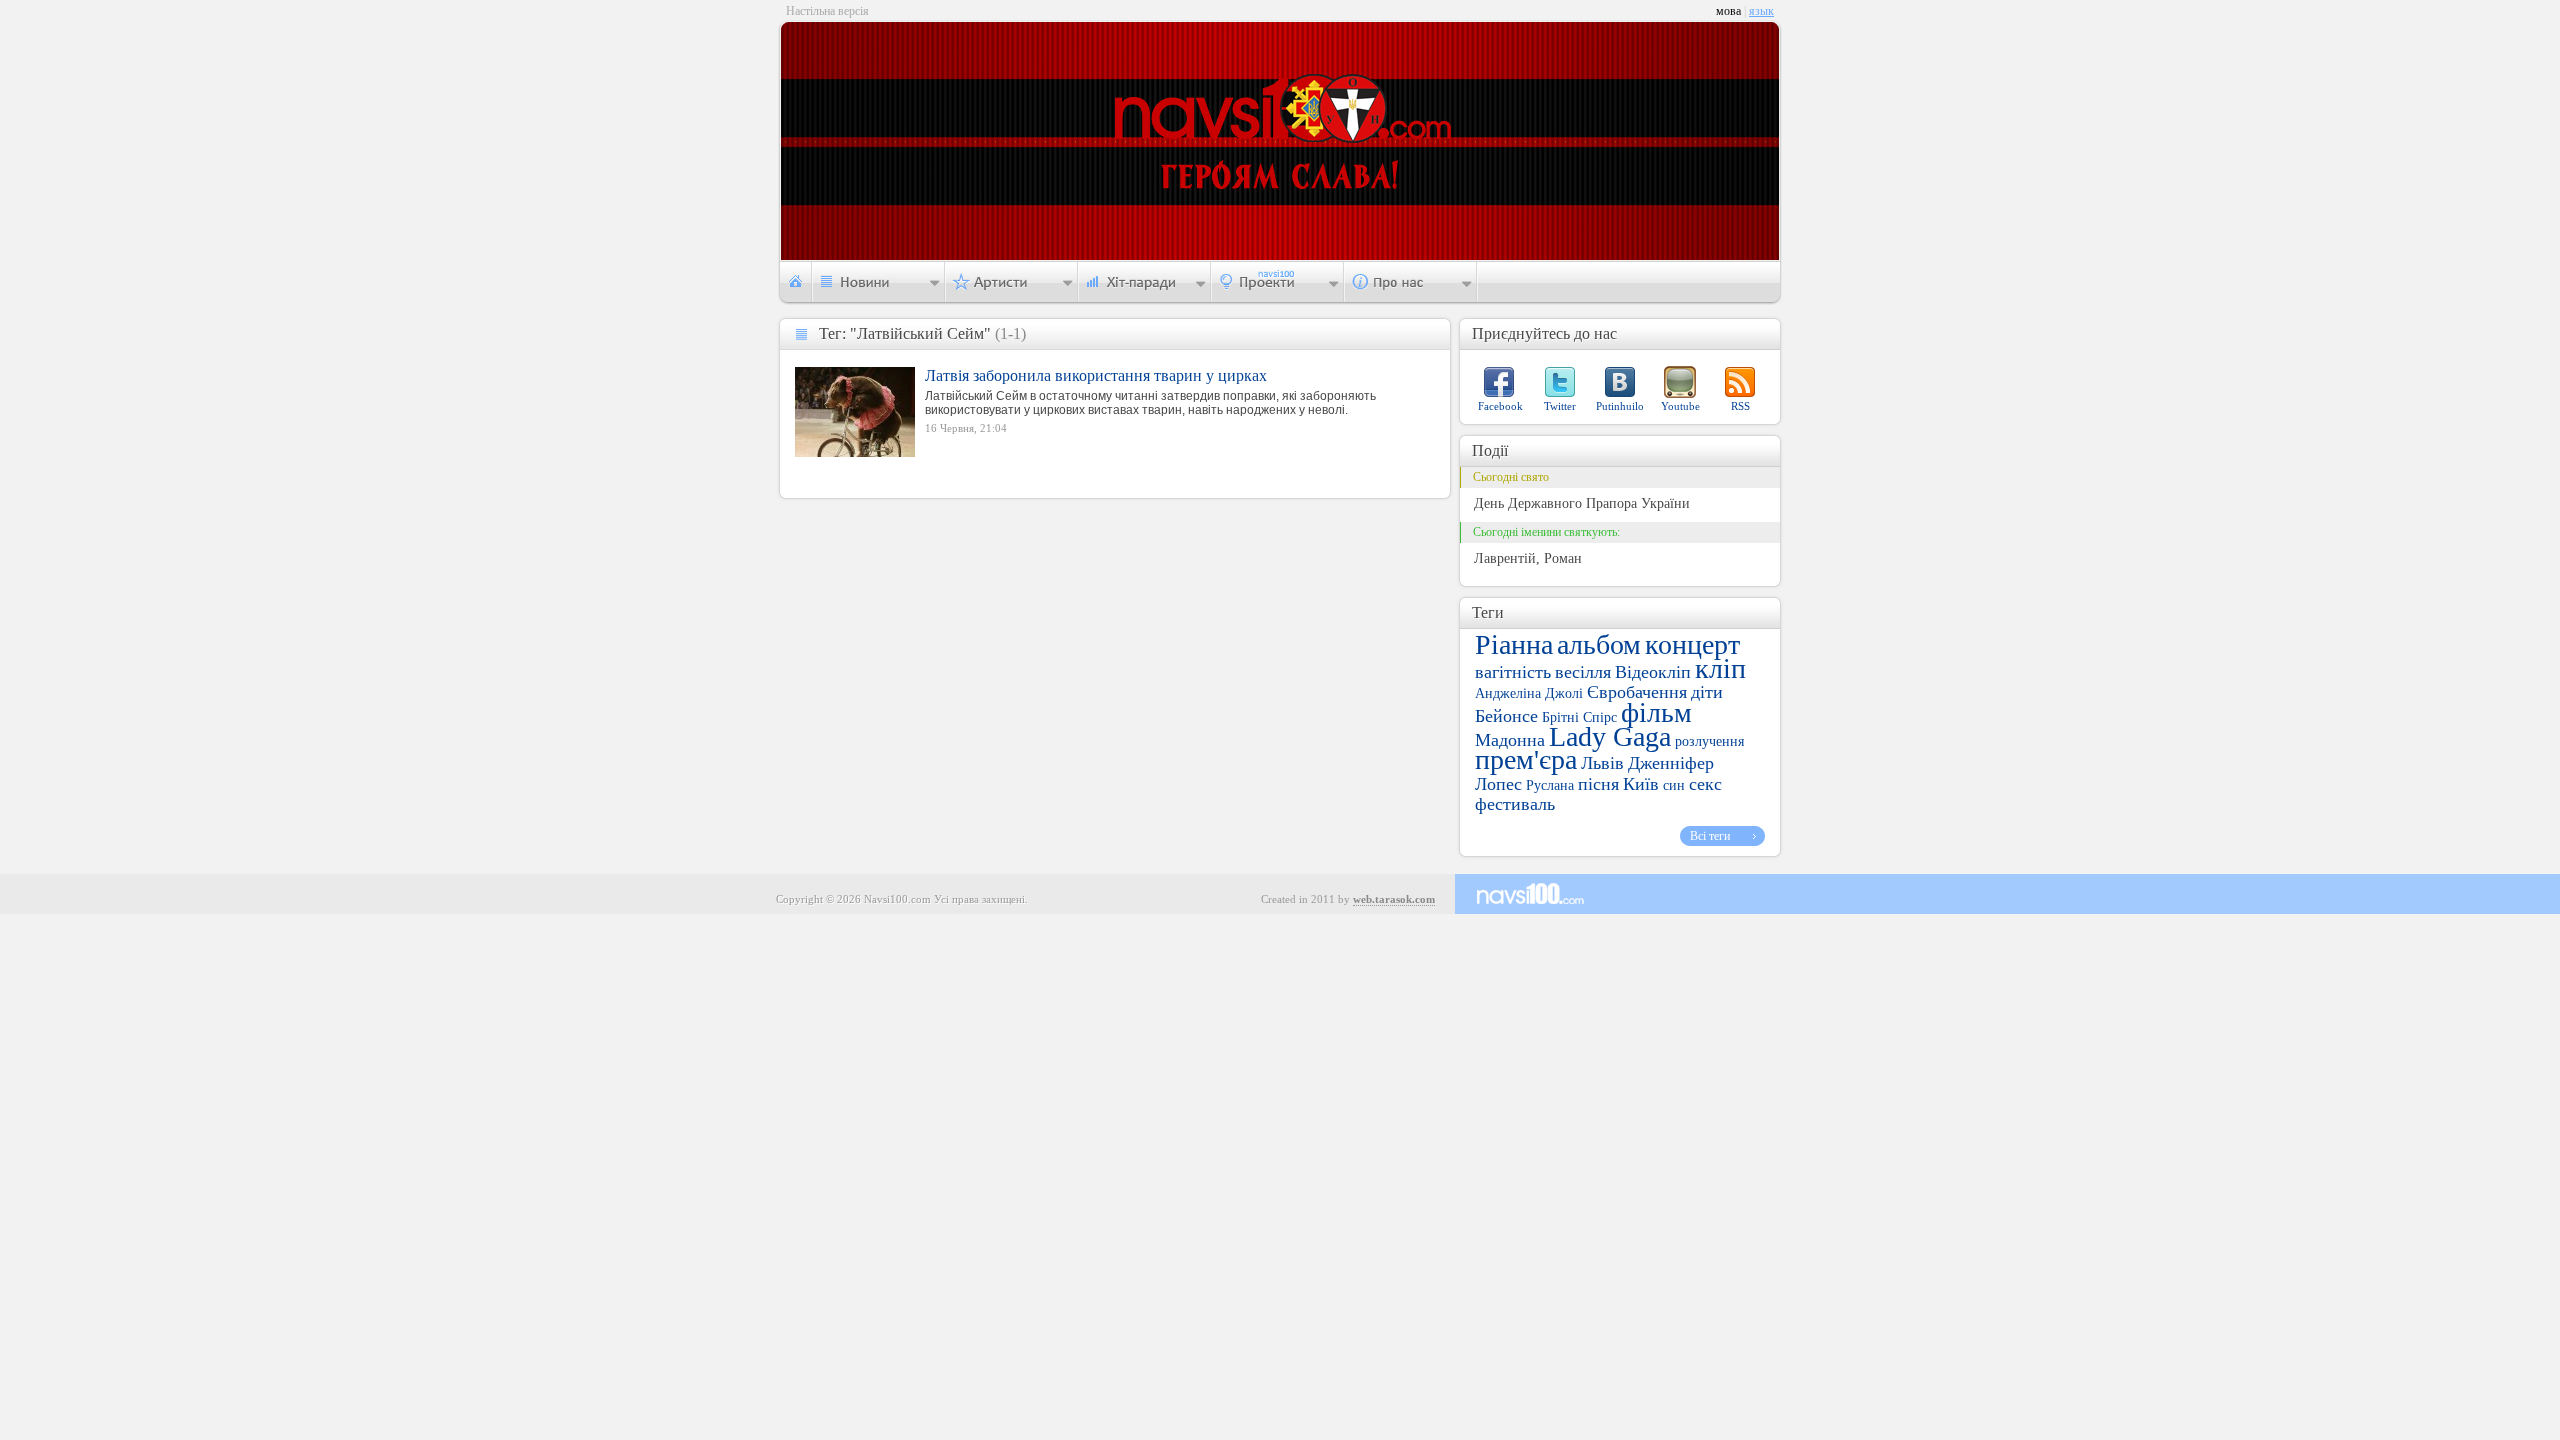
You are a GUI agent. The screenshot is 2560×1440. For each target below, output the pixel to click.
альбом (1599, 644)
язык (1761, 11)
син (1674, 785)
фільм (1656, 712)
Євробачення (1637, 692)
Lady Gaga (1610, 736)
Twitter (1560, 406)
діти (1707, 692)
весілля (1583, 672)
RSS (1740, 406)
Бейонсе (1506, 716)
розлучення (1709, 741)
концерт (1692, 644)
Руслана (1550, 785)
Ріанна (1514, 644)
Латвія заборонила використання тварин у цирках (1096, 375)
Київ (1641, 784)
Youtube (1680, 406)
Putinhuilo (1620, 406)
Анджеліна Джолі (1529, 693)
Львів (1602, 763)
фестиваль (1515, 804)
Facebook (1500, 406)
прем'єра (1526, 759)
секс (1705, 784)
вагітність (1513, 672)
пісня (1598, 784)
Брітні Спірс (1579, 717)
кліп (1720, 668)
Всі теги (1710, 836)
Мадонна (1510, 740)
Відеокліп (1653, 672)
